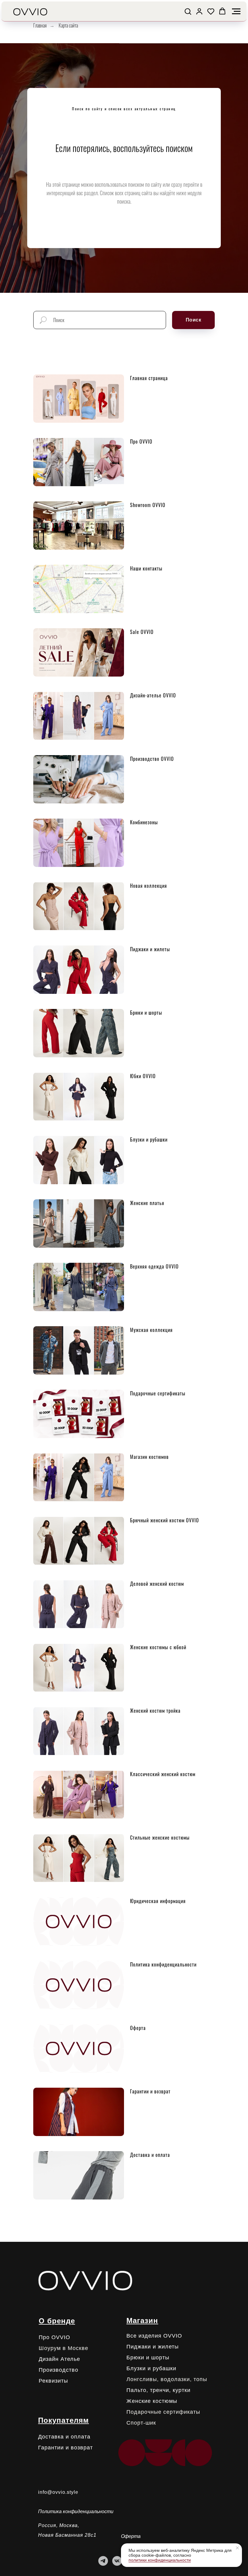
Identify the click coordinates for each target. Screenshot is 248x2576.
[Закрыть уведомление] (237, 2548)
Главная (40, 26)
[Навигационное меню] (236, 11)
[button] (188, 11)
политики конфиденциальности (160, 2560)
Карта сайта (68, 26)
